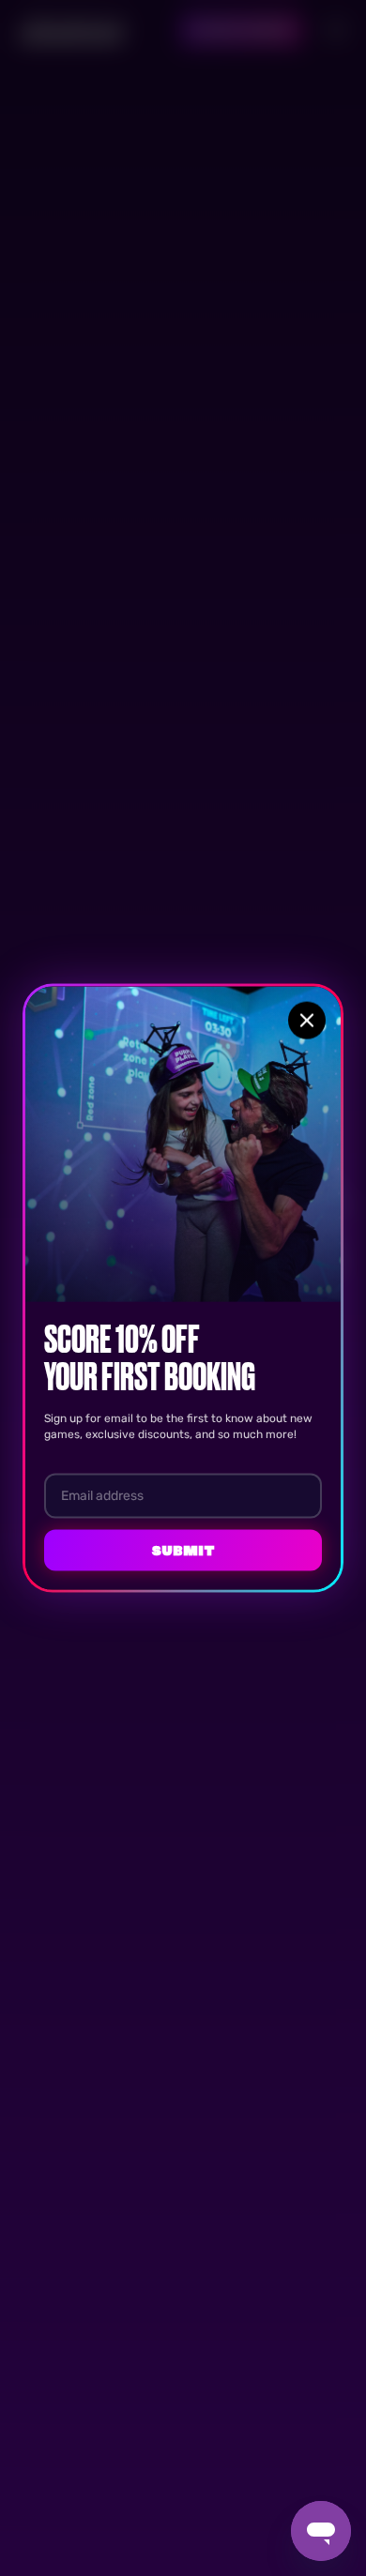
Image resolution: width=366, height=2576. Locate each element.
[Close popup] (307, 1021)
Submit (183, 1550)
